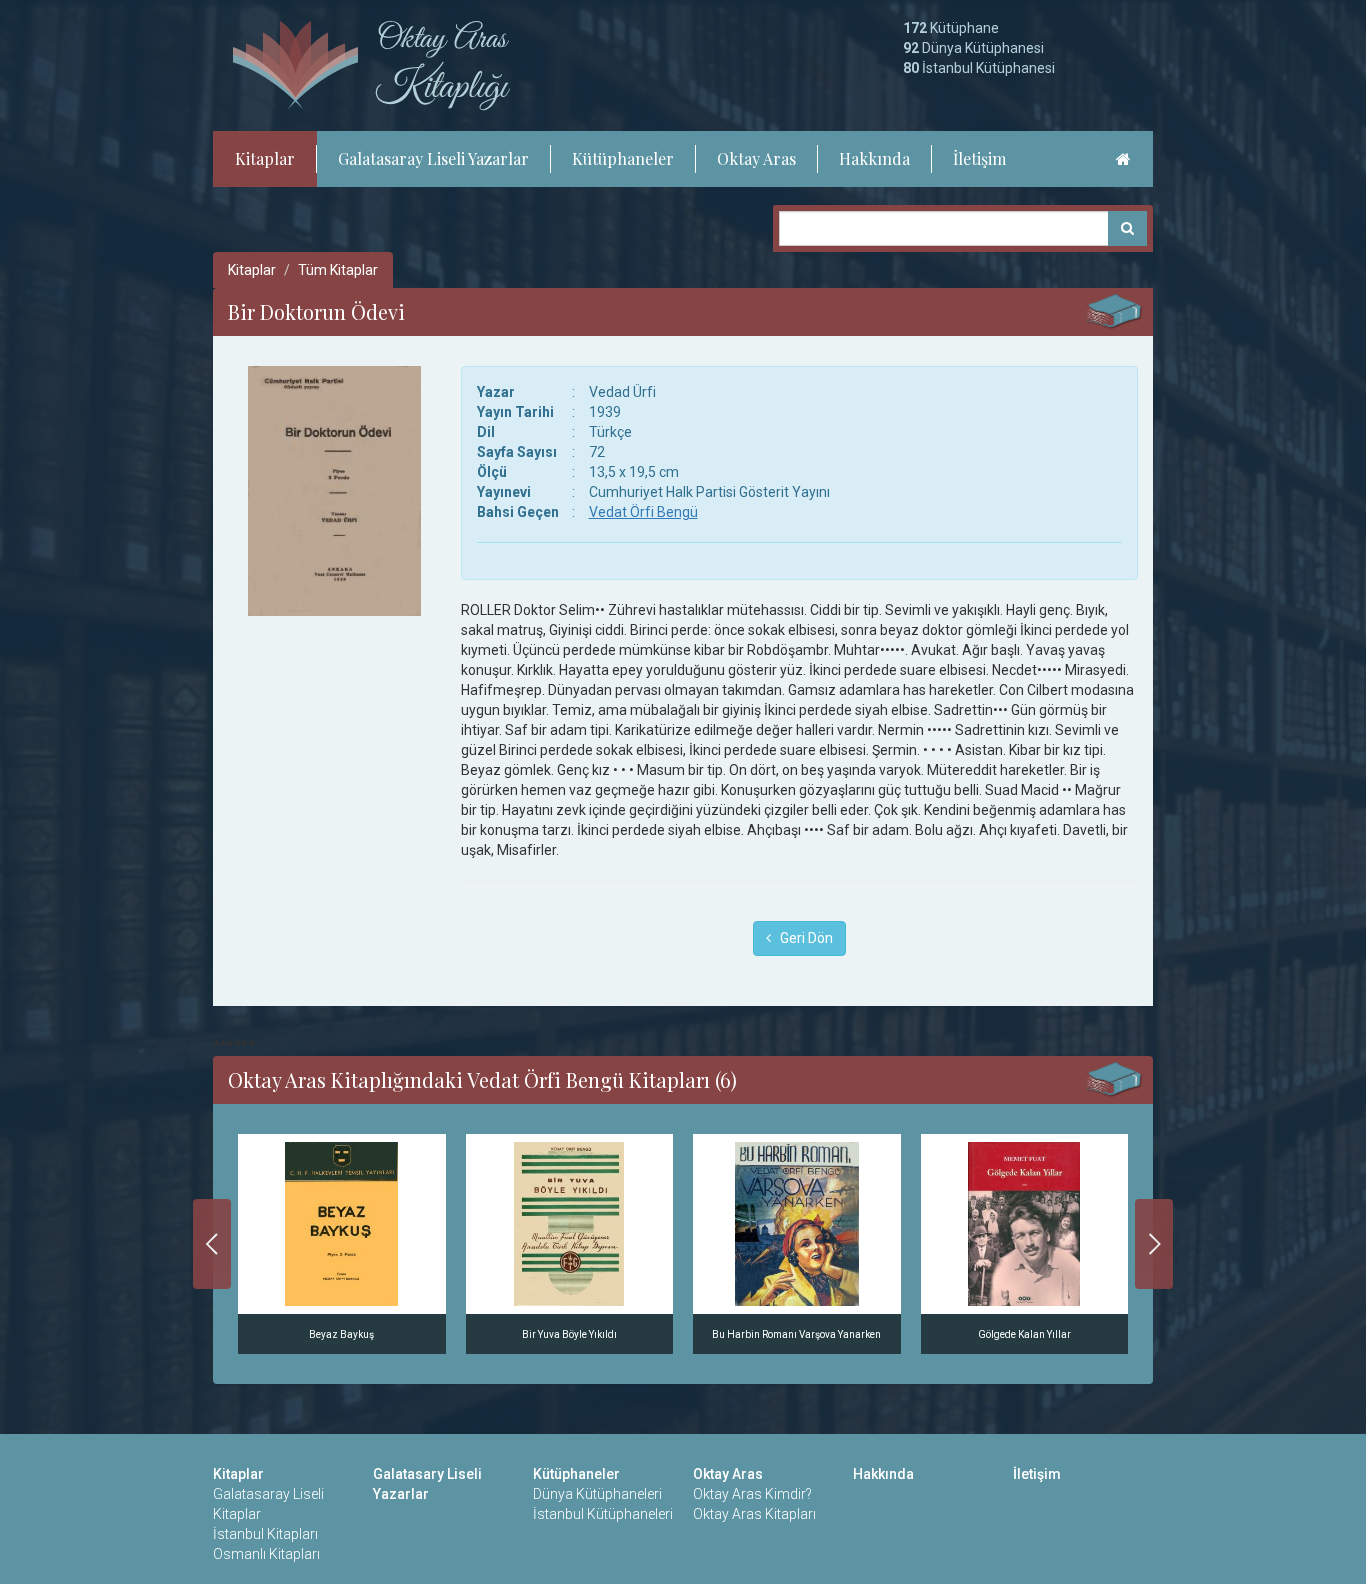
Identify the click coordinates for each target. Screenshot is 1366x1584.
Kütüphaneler (623, 158)
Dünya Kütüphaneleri (597, 1494)
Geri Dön (802, 938)
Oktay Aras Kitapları (754, 1514)
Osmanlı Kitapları (266, 1554)
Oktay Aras (756, 158)
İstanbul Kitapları (265, 1534)
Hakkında (874, 158)
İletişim (979, 158)
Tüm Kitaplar (338, 270)
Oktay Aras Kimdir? (752, 1494)
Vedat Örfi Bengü (643, 512)
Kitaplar (265, 158)
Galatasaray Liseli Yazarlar (433, 158)
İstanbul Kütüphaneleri (603, 1514)
